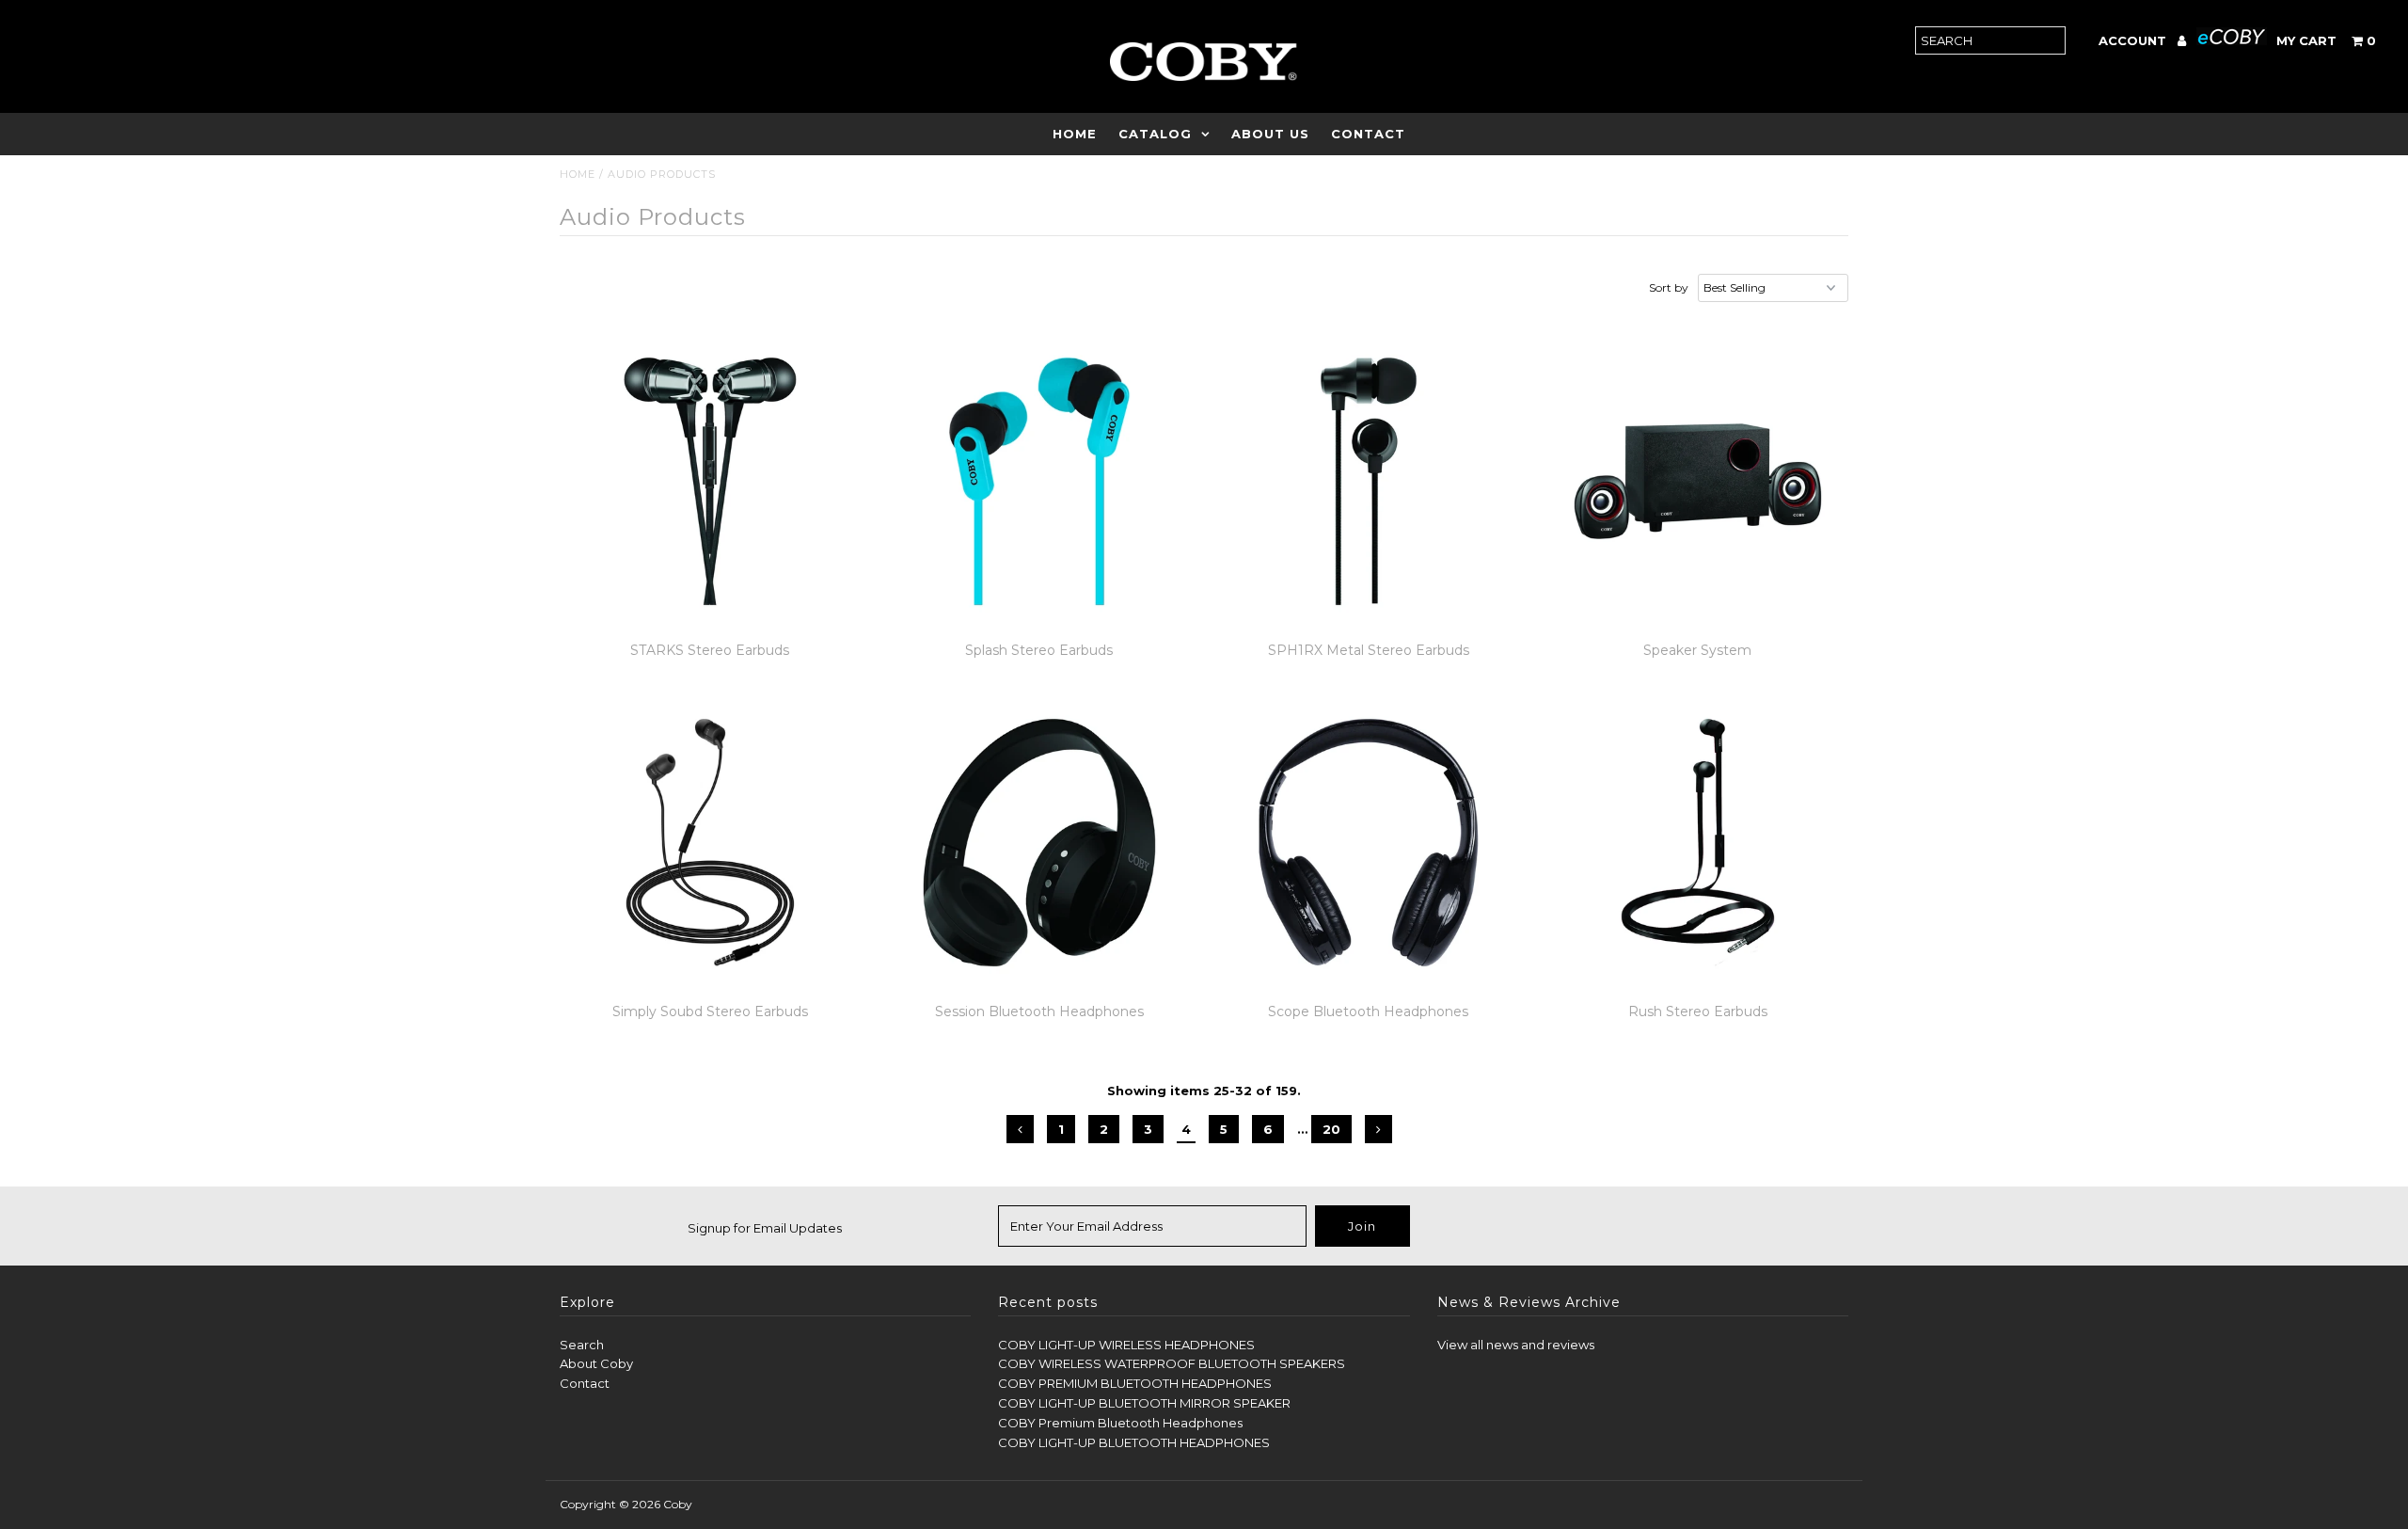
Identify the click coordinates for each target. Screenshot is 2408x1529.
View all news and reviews (1516, 1345)
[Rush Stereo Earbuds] (1698, 843)
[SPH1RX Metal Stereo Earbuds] (1369, 481)
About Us (1270, 134)
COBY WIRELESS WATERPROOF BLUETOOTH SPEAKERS (1172, 1363)
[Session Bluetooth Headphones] (1040, 843)
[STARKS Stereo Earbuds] (711, 481)
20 (1331, 1129)
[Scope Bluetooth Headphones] (1369, 843)
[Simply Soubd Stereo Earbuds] (711, 843)
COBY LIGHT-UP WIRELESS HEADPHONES (1126, 1345)
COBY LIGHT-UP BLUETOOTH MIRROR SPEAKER (1144, 1403)
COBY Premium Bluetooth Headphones (1120, 1423)
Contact (1368, 134)
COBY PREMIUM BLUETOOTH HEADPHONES (1135, 1383)
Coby (678, 1504)
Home (1075, 134)
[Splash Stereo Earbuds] (1040, 481)
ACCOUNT (2134, 40)
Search (582, 1345)
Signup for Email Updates (765, 1228)
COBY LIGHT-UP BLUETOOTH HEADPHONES (1134, 1442)
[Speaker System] (1698, 481)
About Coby (596, 1363)
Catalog (1155, 134)
